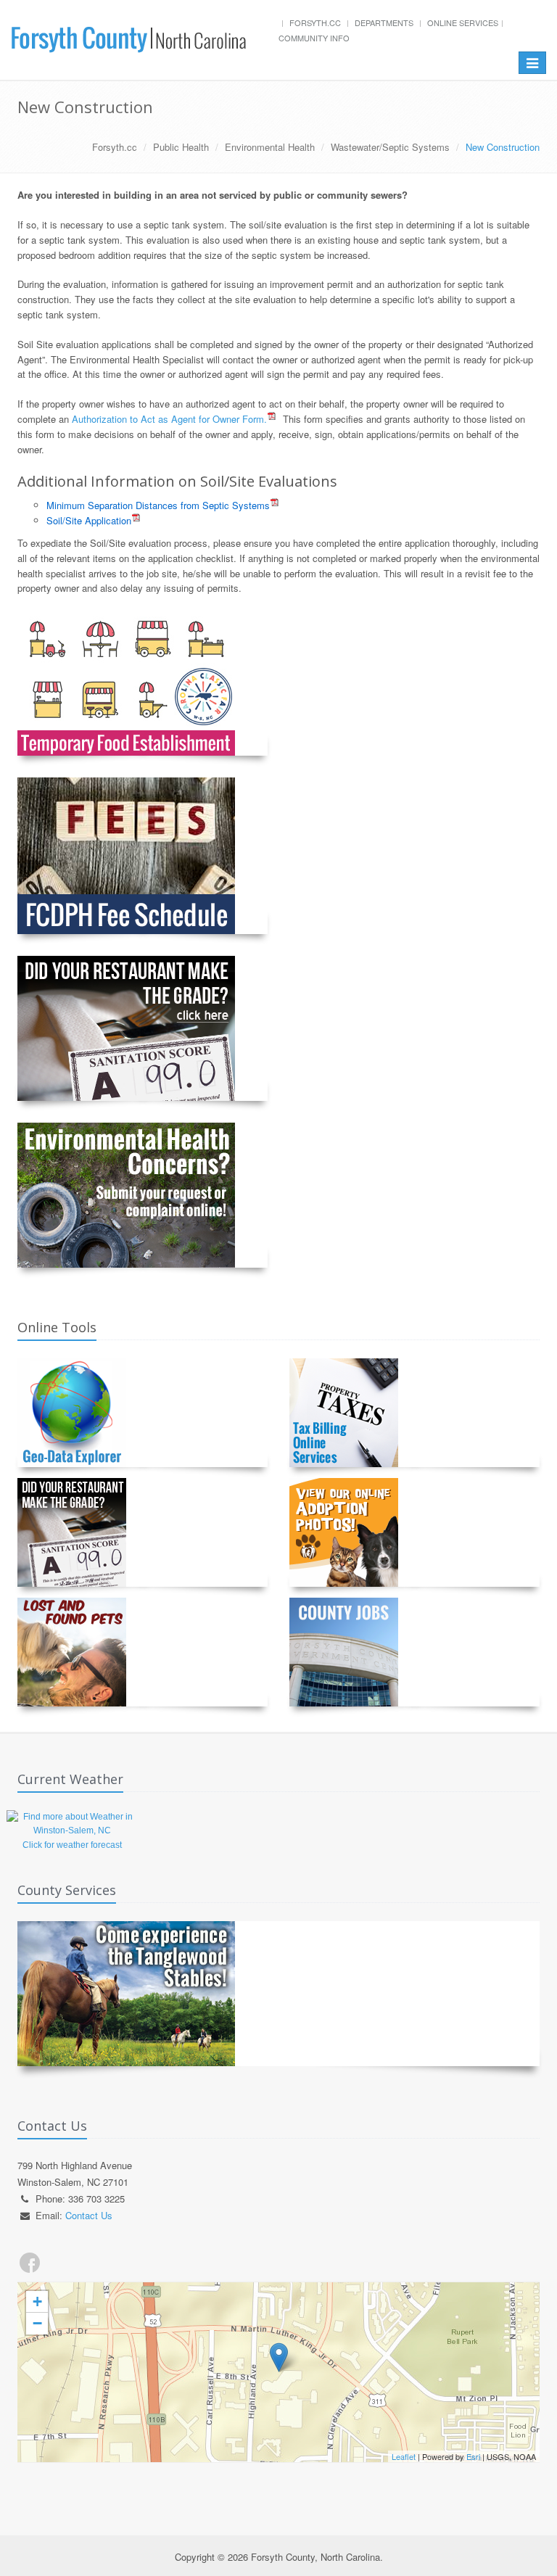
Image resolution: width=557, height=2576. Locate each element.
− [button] (37, 2323)
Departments (384, 22)
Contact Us (89, 2215)
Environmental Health (270, 147)
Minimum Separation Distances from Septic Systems (158, 505)
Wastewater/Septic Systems (390, 147)
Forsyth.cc (315, 22)
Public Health (181, 147)
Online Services (463, 22)
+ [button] (37, 2302)
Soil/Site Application (89, 520)
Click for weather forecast (72, 1845)
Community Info (314, 38)
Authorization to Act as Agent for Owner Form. (169, 419)
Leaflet (404, 2456)
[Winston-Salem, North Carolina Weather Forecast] (72, 1823)
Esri (473, 2456)
